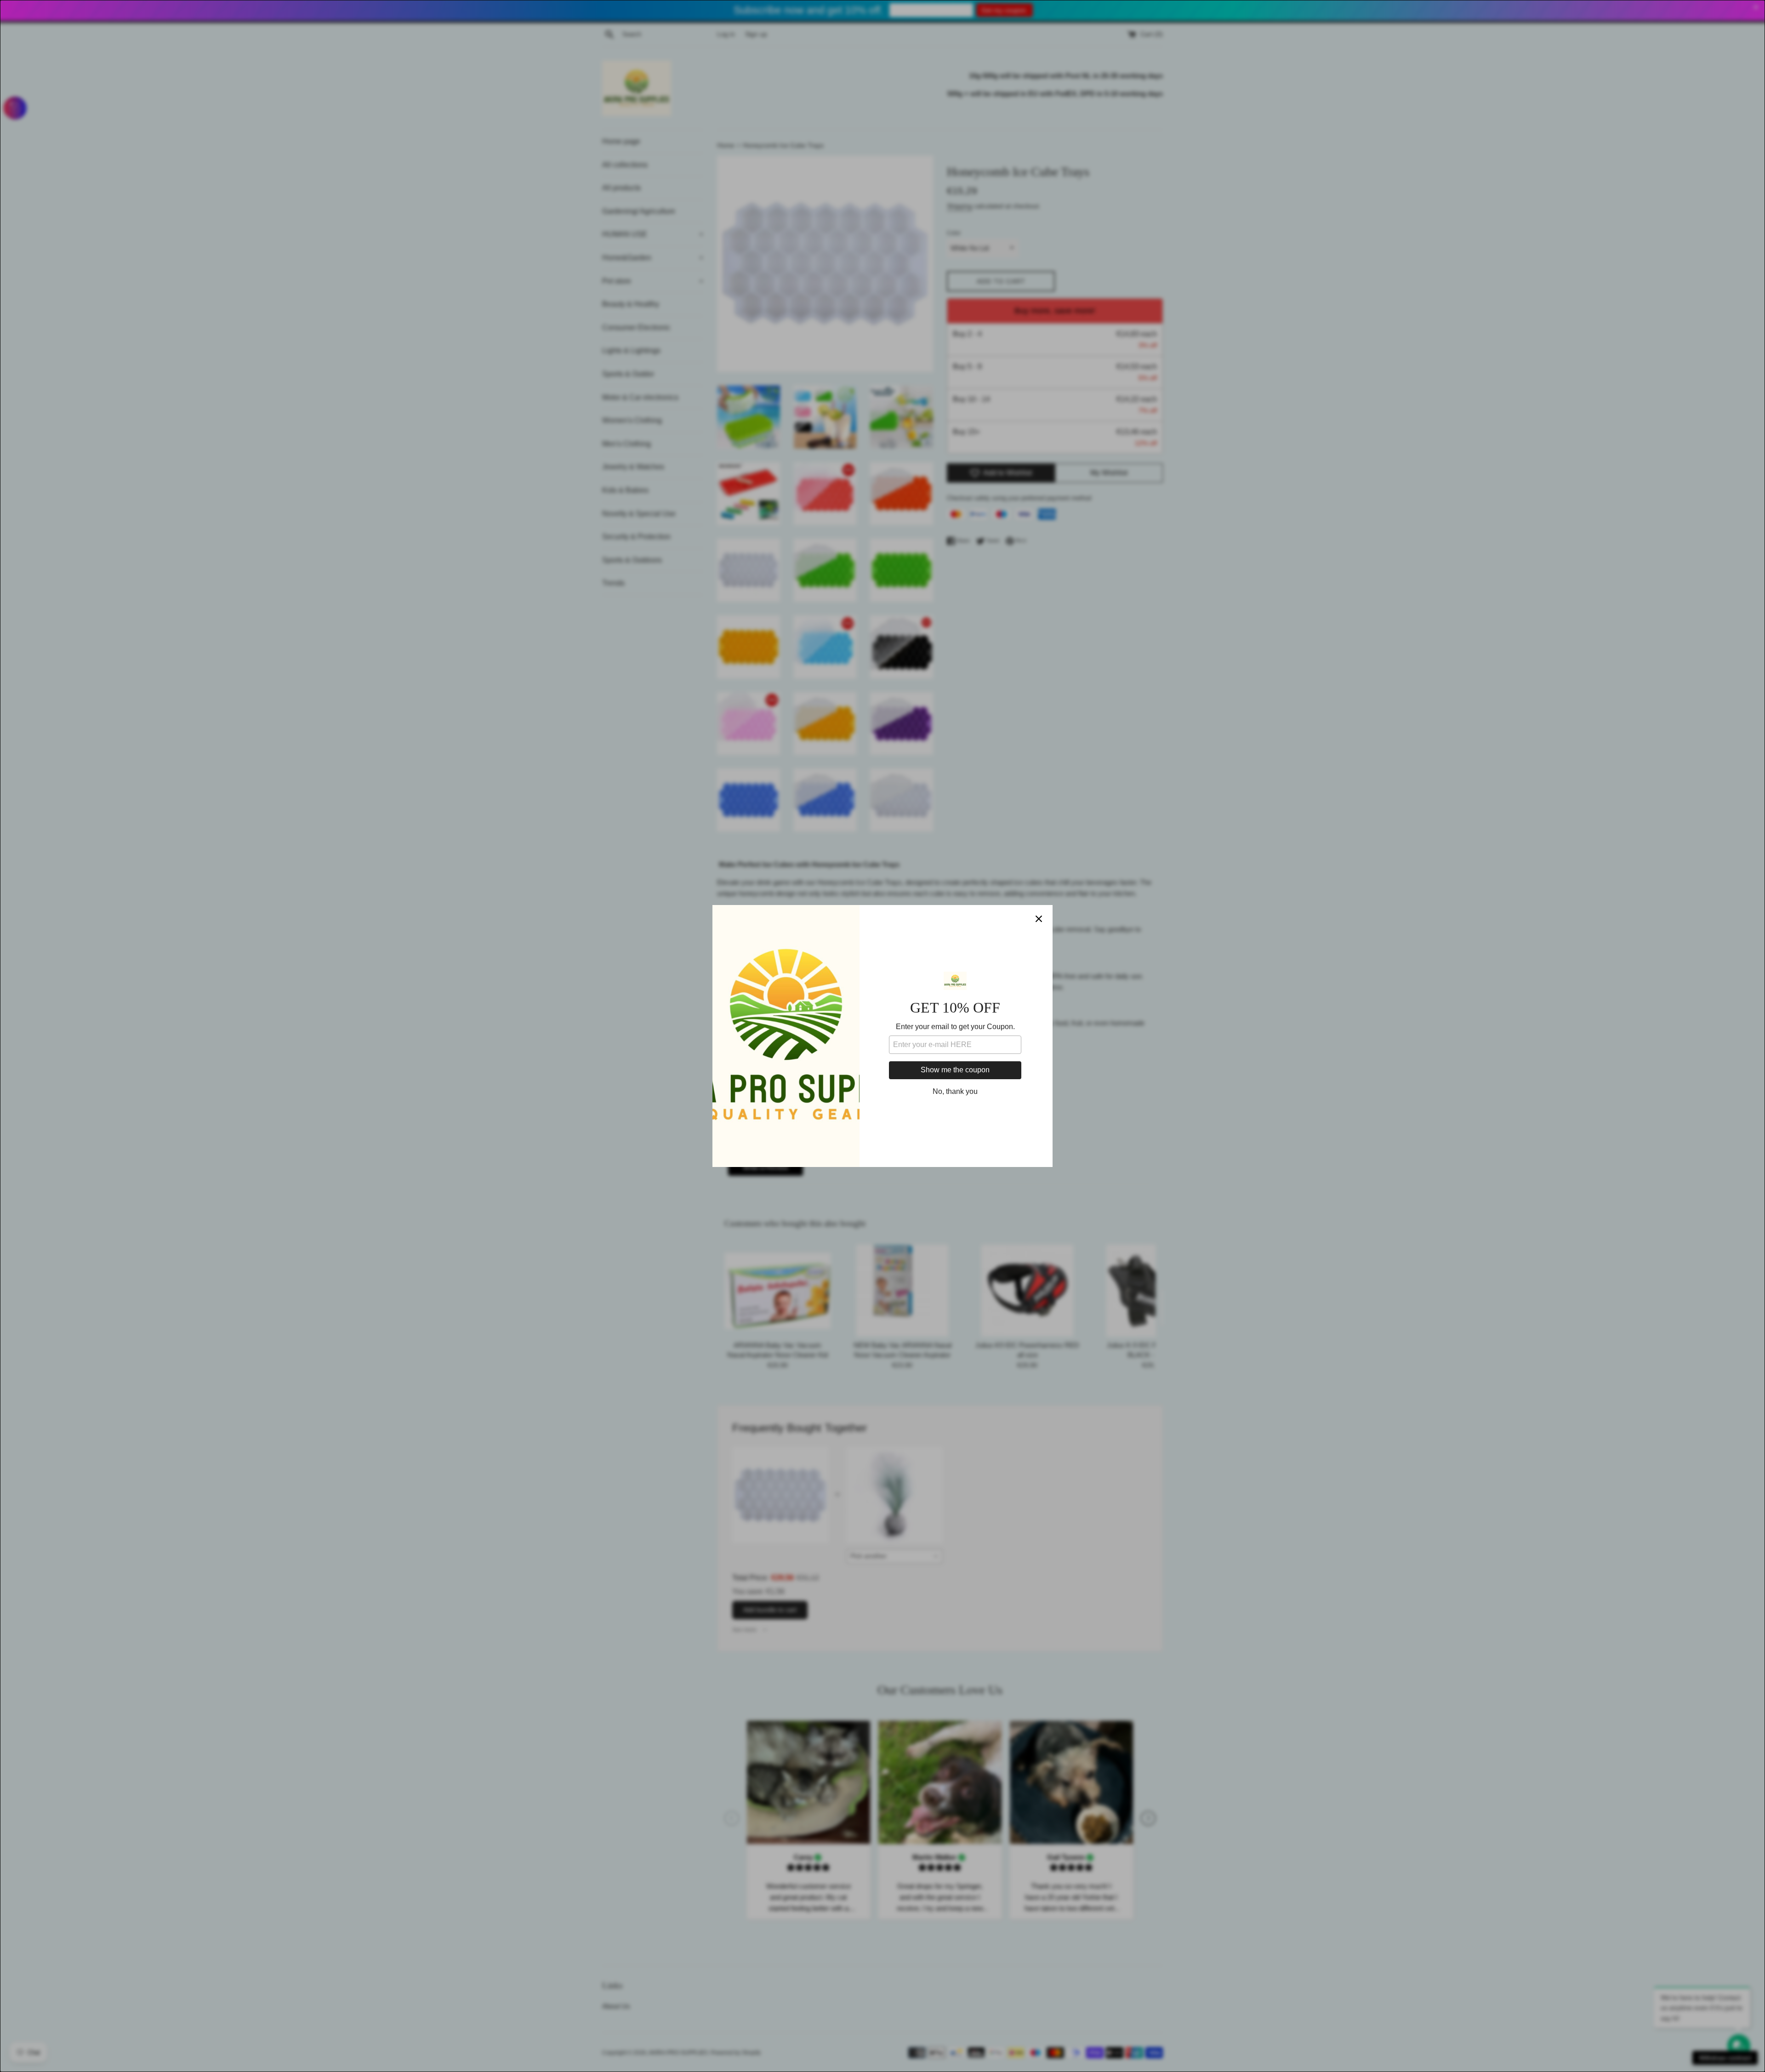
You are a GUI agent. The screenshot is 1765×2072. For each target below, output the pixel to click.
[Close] (1039, 919)
